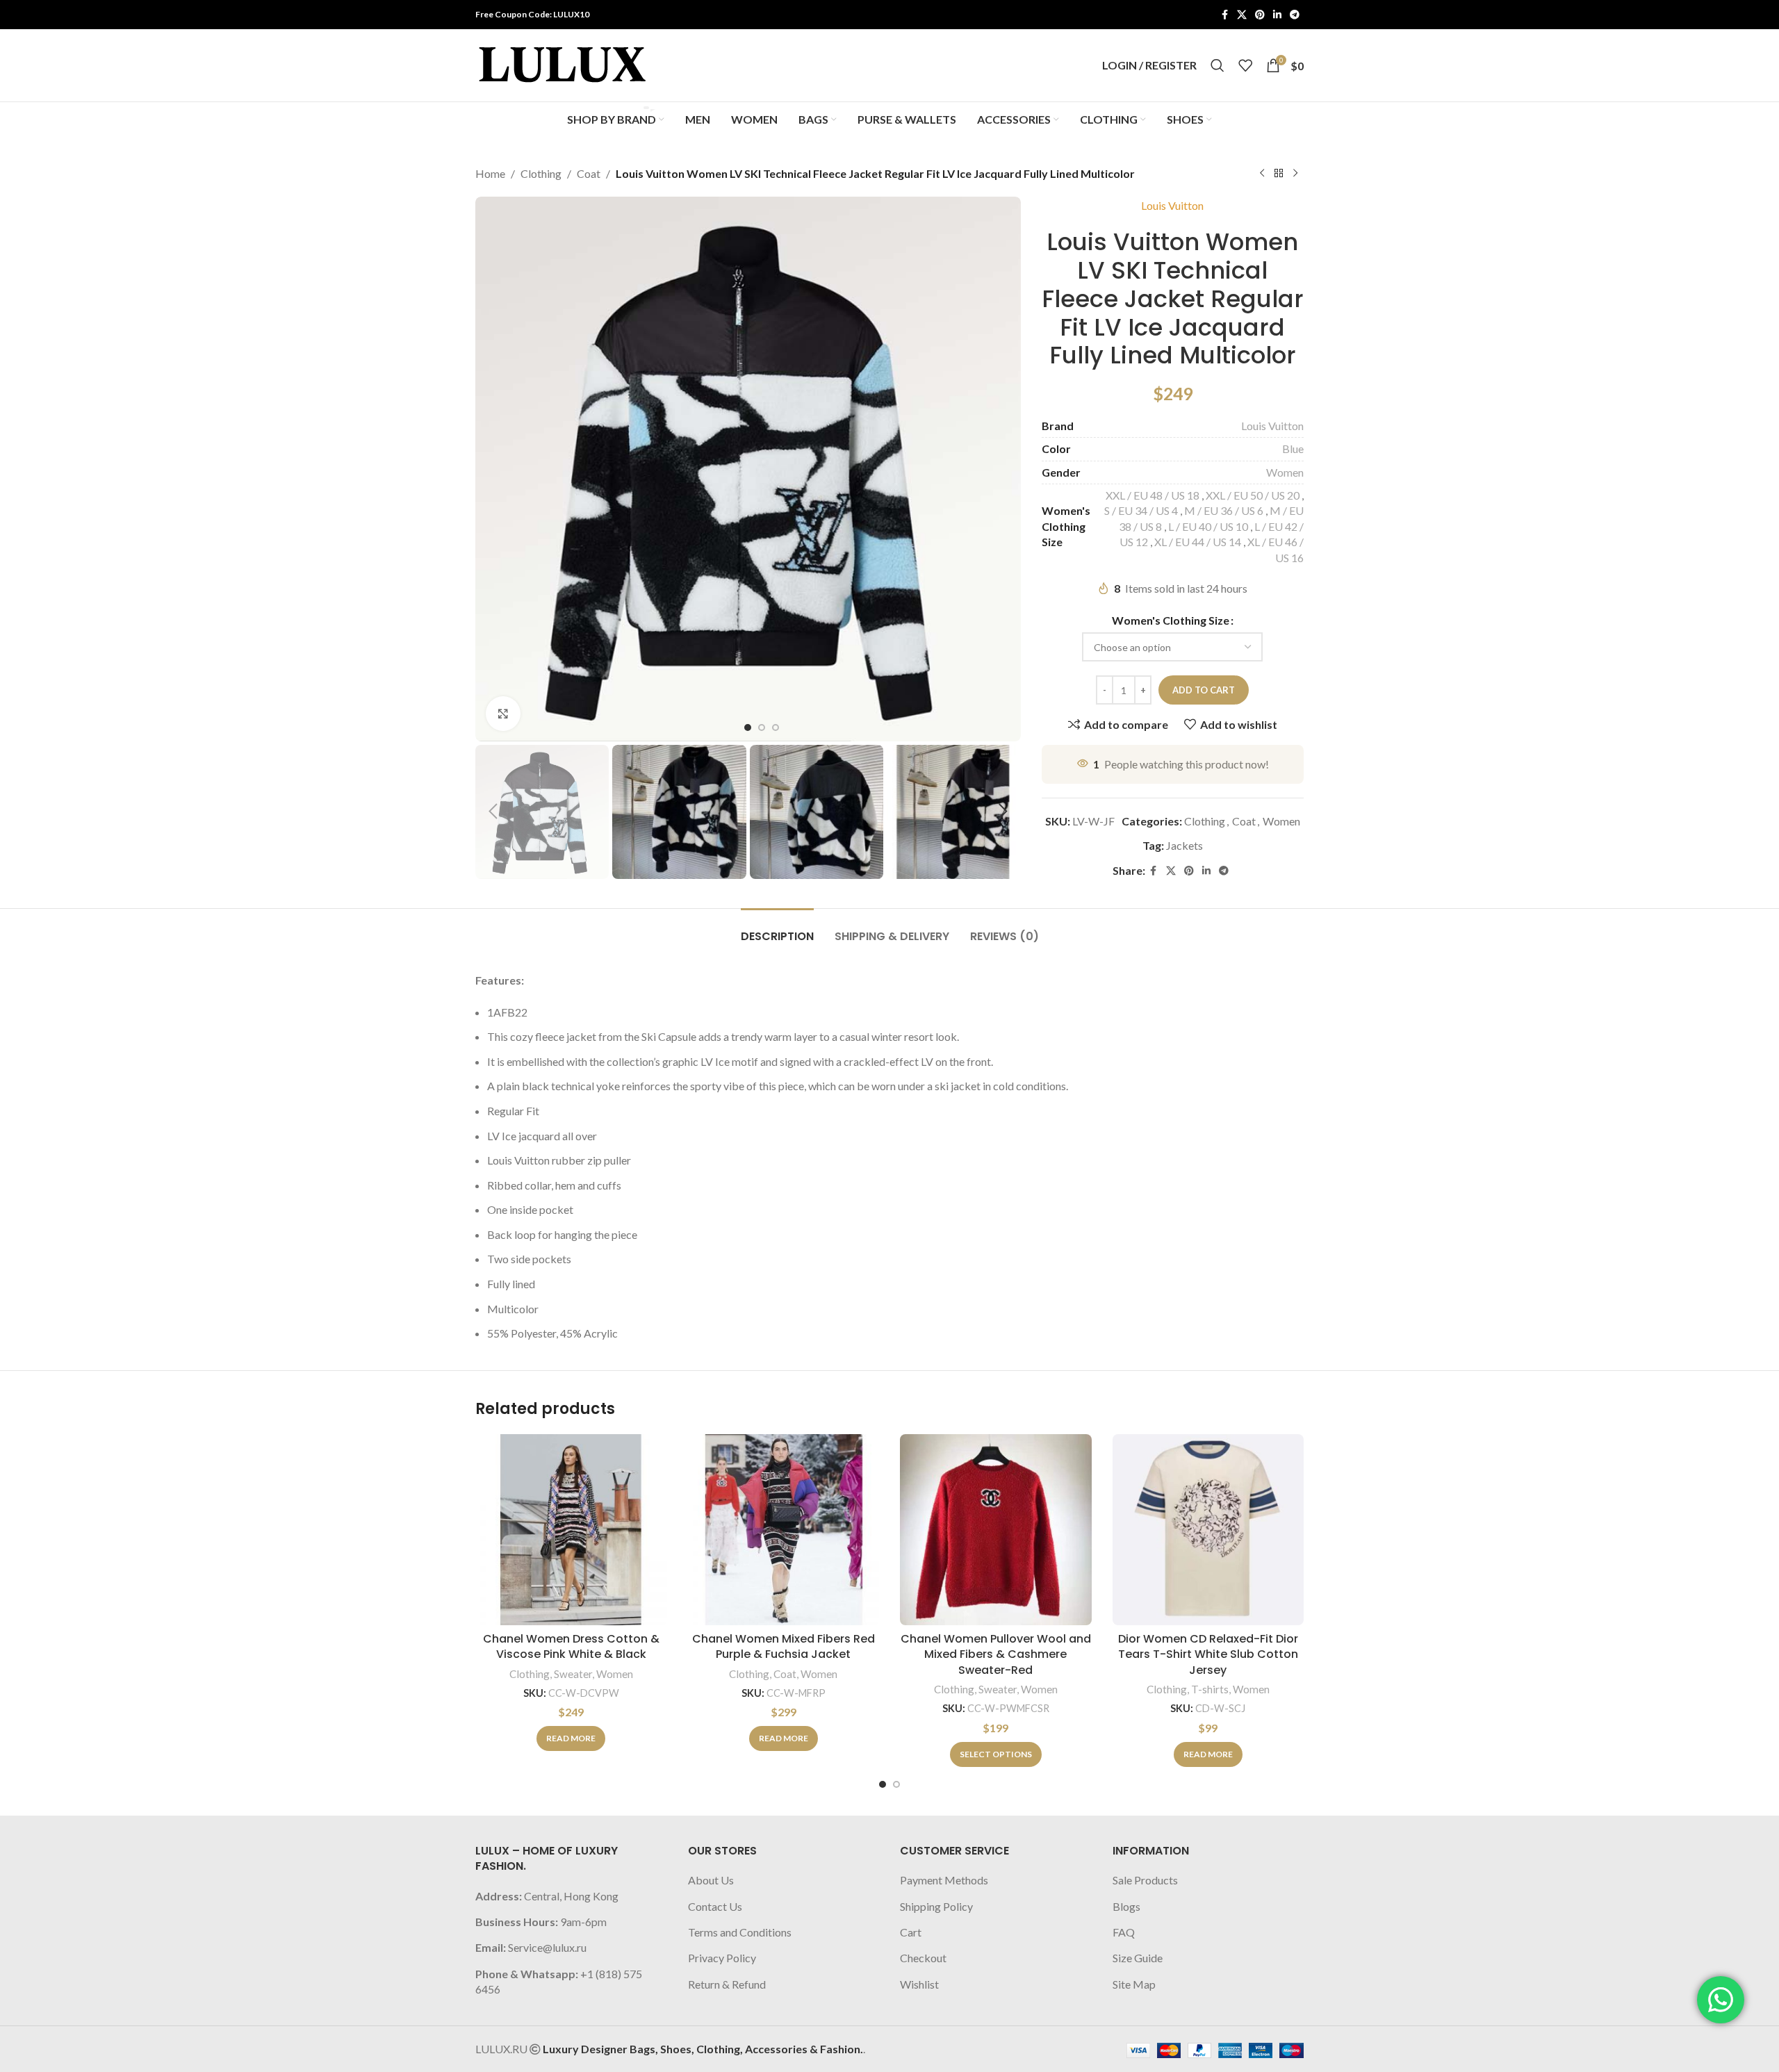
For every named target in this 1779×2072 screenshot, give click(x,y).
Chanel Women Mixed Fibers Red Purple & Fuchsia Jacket (784, 1646)
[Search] (1218, 65)
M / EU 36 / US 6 (1224, 510)
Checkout (923, 1958)
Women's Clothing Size (1171, 620)
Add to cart (1204, 690)
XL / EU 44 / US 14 (1198, 542)
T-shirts (1210, 1689)
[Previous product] (1262, 174)
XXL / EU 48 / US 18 (1153, 495)
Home (490, 173)
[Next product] (1295, 174)
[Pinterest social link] (1260, 15)
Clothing (541, 173)
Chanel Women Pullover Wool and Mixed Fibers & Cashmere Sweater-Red (996, 1654)
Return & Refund (727, 1984)
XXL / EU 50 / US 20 (1253, 495)
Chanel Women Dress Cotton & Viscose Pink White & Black (571, 1646)
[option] (748, 727)
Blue (1293, 449)
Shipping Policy (936, 1906)
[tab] (777, 929)
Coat (589, 173)
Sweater (573, 1674)
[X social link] (1242, 15)
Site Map (1134, 1984)
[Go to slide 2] (896, 1784)
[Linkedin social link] (1277, 15)
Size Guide (1138, 1958)
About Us (711, 1880)
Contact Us (715, 1906)
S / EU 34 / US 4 (1141, 510)
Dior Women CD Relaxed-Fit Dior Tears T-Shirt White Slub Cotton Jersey (1208, 1654)
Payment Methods (944, 1880)
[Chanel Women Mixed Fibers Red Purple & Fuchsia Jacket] (784, 1530)
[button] (493, 812)
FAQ (1124, 1932)
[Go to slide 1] (883, 1784)
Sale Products (1145, 1880)
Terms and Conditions (740, 1932)
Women (1285, 472)
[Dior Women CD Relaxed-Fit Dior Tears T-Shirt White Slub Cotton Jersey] (1208, 1530)
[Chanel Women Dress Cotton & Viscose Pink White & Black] (571, 1530)
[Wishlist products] (1245, 65)
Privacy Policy (722, 1958)
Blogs (1126, 1906)
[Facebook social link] (1224, 15)
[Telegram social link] (1295, 15)
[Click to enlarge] (503, 714)
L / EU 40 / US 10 (1208, 526)
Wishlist (919, 1984)
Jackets (1184, 845)
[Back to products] (1279, 174)
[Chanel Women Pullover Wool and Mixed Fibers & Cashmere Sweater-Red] (996, 1530)
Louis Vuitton (1172, 205)
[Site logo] (562, 64)
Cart (911, 1932)
